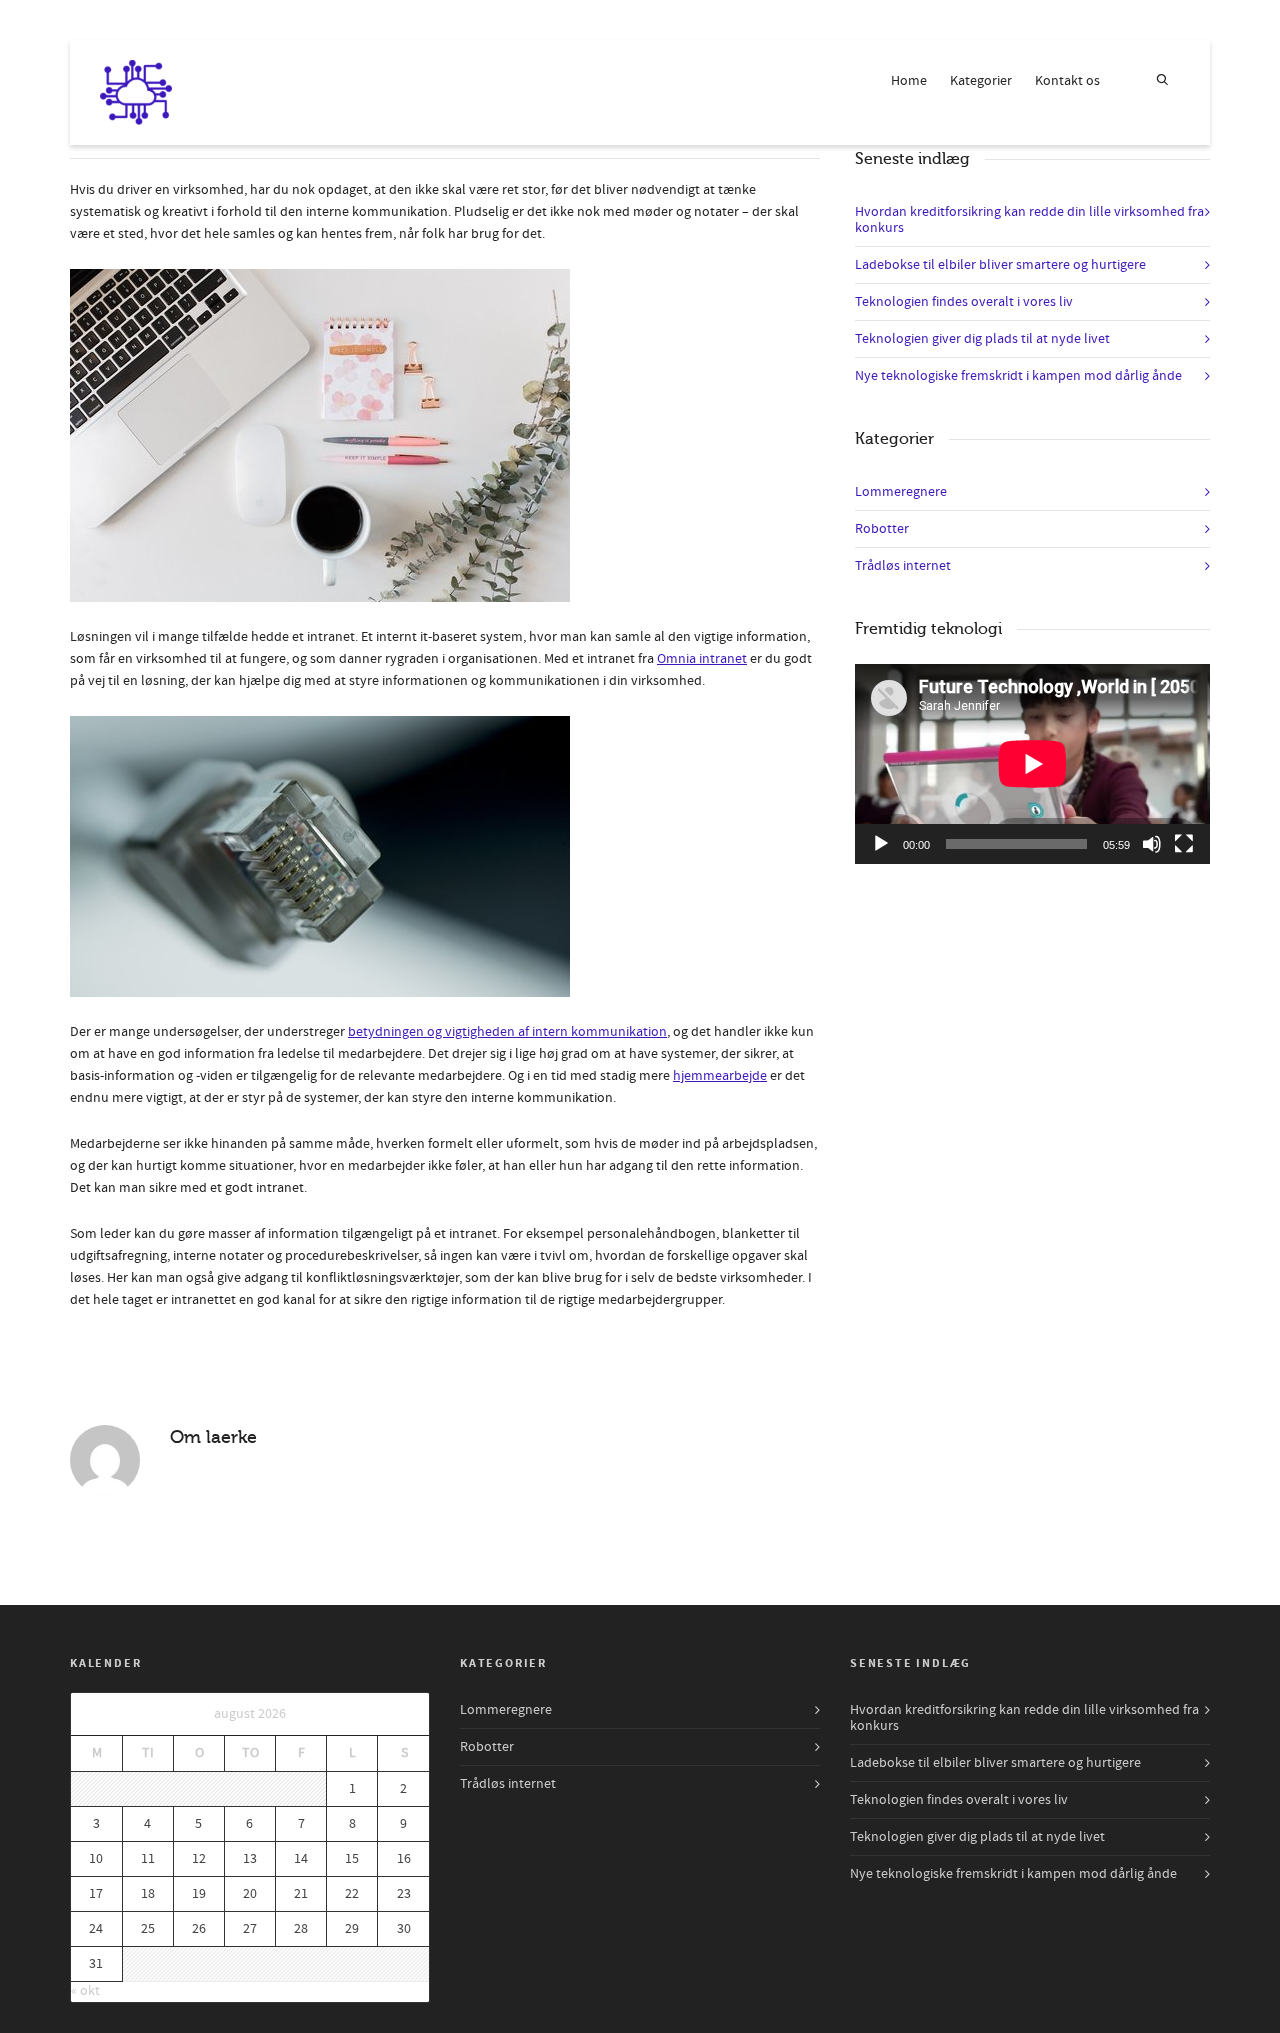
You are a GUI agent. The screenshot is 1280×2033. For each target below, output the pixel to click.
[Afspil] (881, 844)
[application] (1032, 764)
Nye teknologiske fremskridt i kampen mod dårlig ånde (1018, 376)
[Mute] (1152, 844)
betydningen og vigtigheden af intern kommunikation (507, 1032)
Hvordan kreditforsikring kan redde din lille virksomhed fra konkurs (1029, 220)
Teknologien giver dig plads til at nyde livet (982, 339)
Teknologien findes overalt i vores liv (964, 302)
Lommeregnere (901, 492)
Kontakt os (1067, 81)
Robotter (882, 529)
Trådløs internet (903, 566)
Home (909, 81)
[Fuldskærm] (1184, 844)
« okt (85, 1991)
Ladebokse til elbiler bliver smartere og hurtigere (1000, 265)
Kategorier (981, 81)
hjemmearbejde (720, 1076)
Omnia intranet (702, 659)
